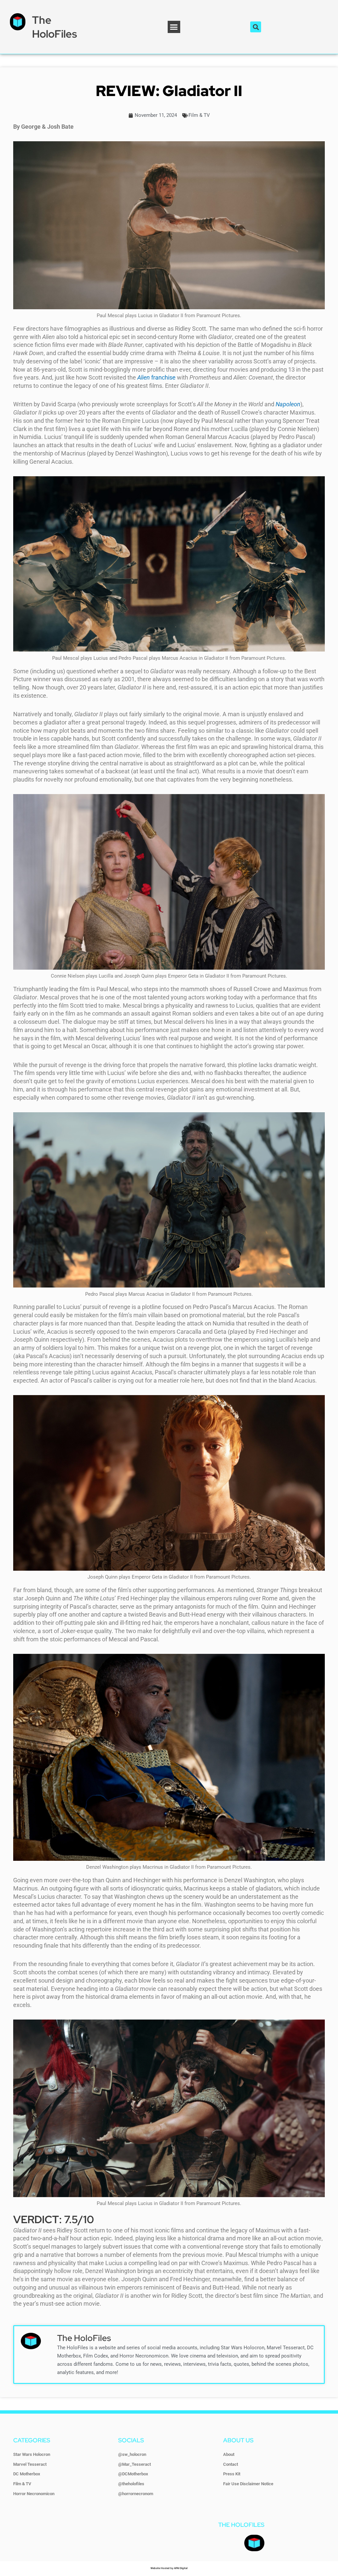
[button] (174, 27)
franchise (157, 377)
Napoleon (288, 404)
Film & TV (199, 115)
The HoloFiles (54, 27)
